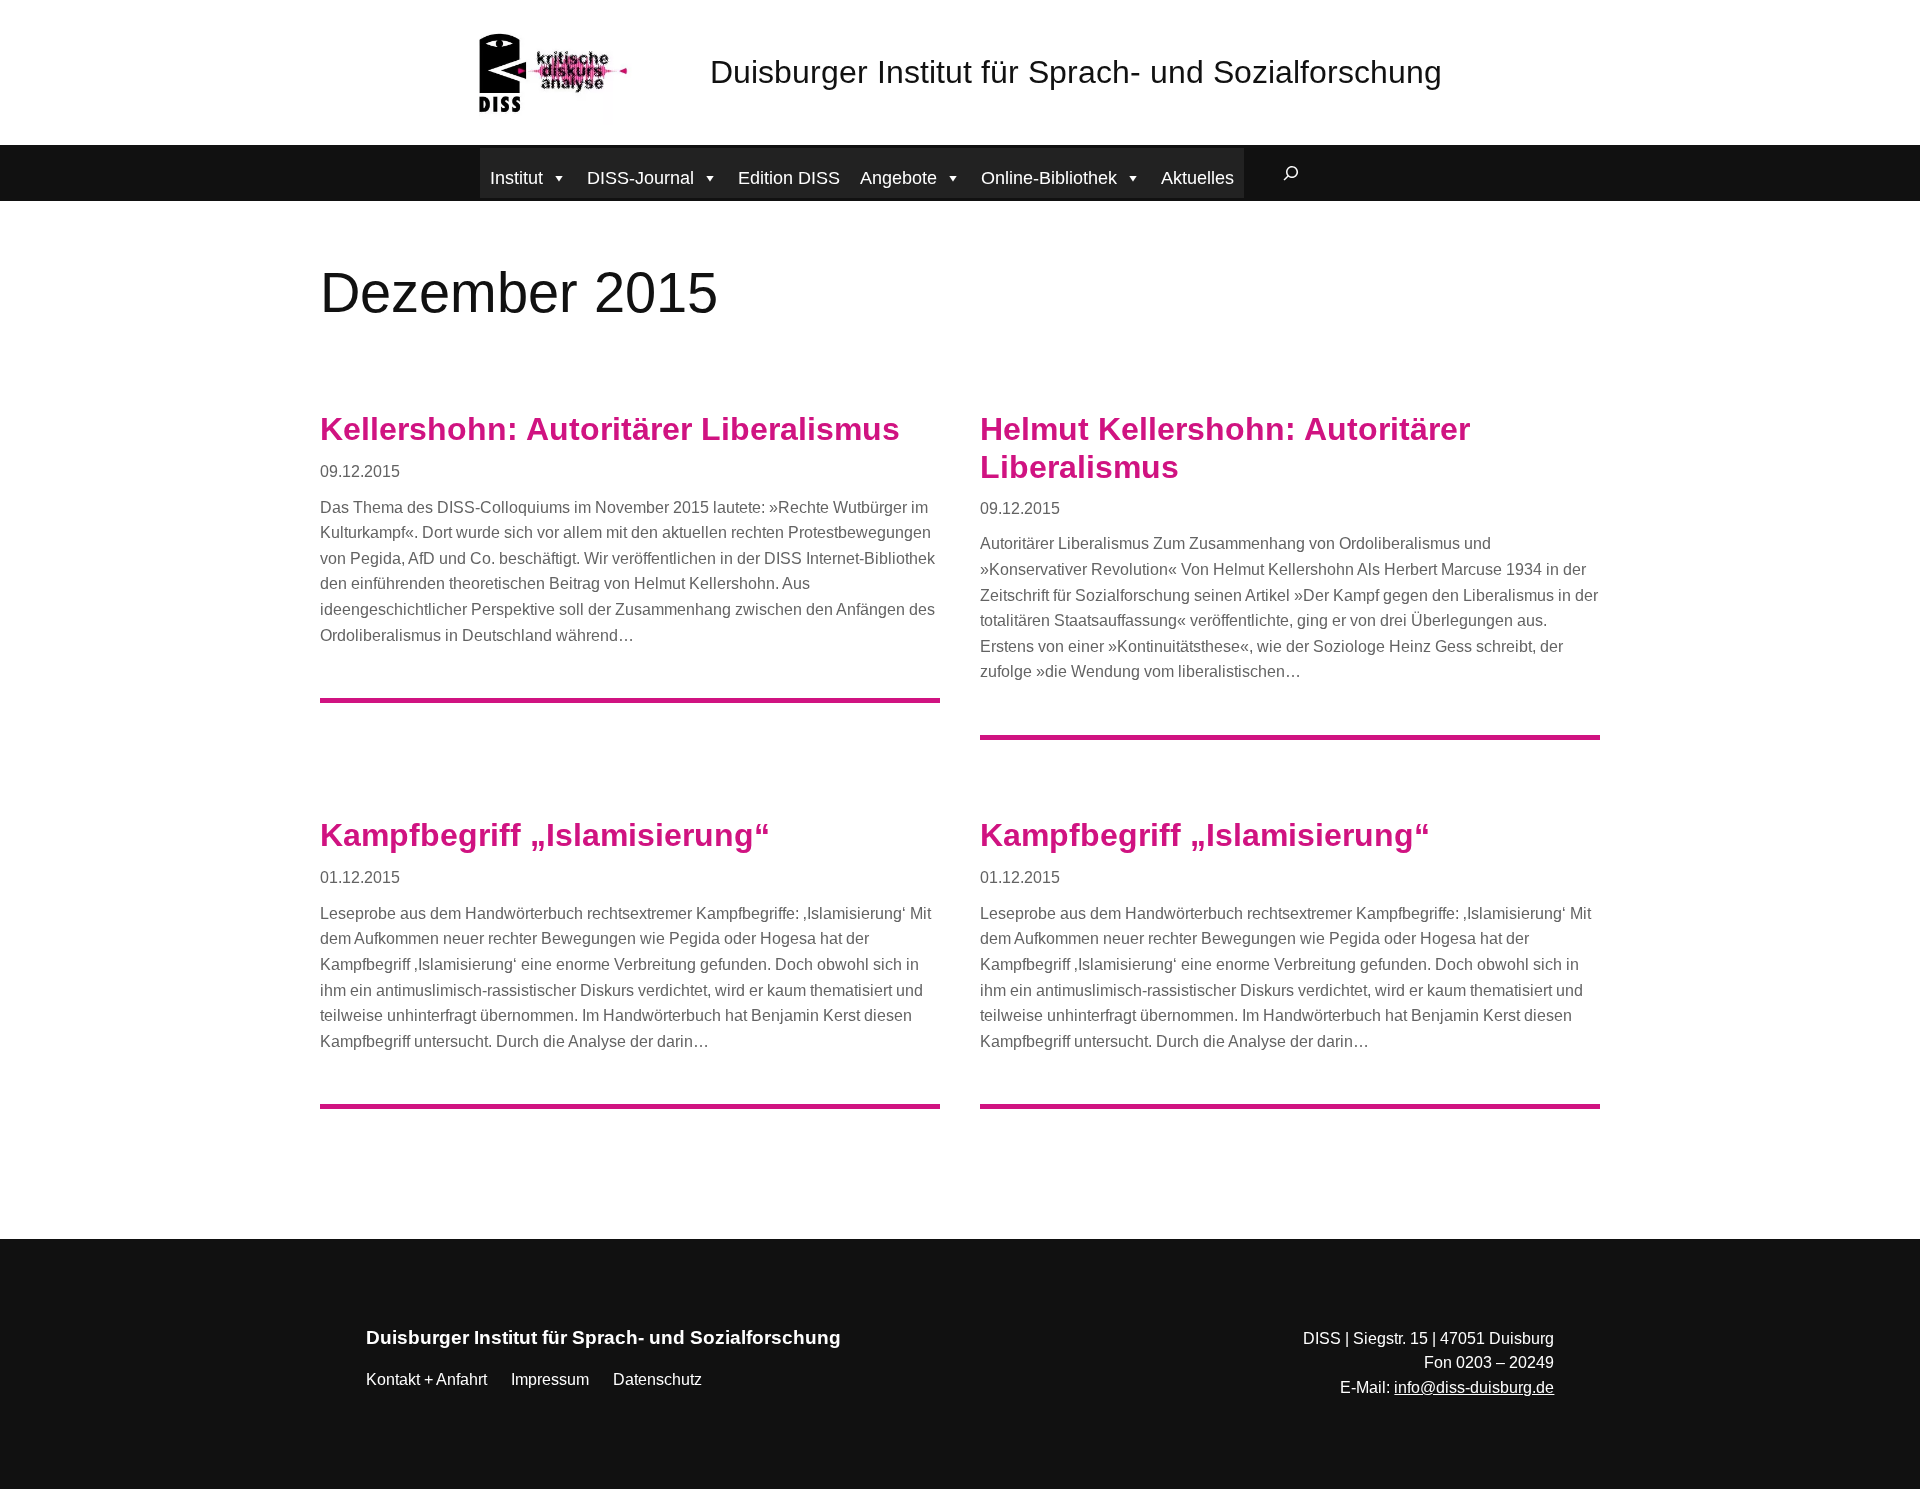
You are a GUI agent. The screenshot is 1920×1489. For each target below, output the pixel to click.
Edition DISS (789, 178)
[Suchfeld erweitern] (1291, 173)
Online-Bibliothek (1049, 178)
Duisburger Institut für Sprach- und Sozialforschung (1076, 72)
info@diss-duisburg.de (1474, 1387)
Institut (516, 178)
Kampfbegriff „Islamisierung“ (545, 835)
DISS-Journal (640, 178)
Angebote (898, 178)
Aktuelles (1197, 178)
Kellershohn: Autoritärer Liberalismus (610, 429)
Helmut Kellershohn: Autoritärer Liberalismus (1225, 448)
